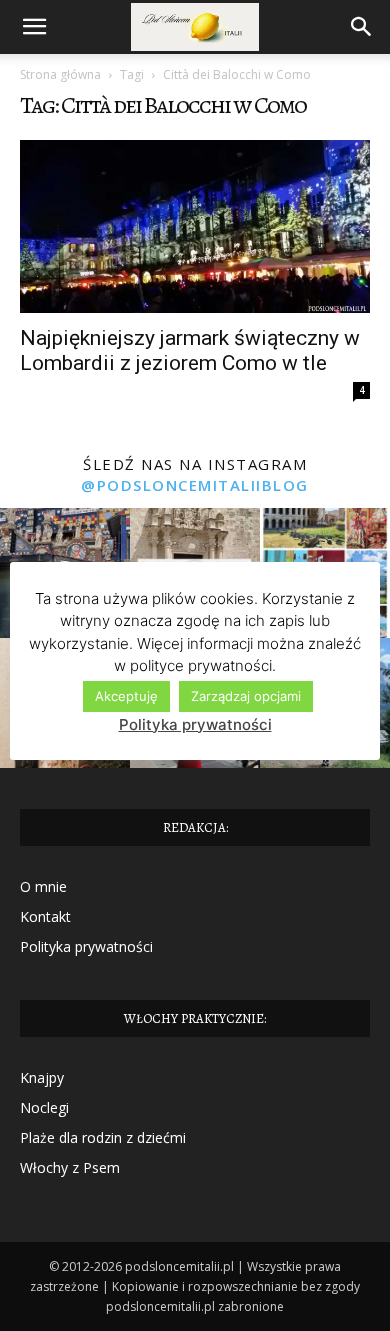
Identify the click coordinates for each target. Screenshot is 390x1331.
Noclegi (44, 1107)
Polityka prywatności (86, 946)
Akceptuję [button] (126, 696)
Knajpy (42, 1077)
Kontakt (45, 916)
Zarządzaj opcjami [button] (246, 696)
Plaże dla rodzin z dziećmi (103, 1137)
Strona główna (60, 74)
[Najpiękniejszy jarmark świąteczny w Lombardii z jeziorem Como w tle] (195, 226)
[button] (34, 27)
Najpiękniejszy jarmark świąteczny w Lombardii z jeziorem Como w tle (190, 350)
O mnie (43, 886)
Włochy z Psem (70, 1167)
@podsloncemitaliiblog (195, 485)
